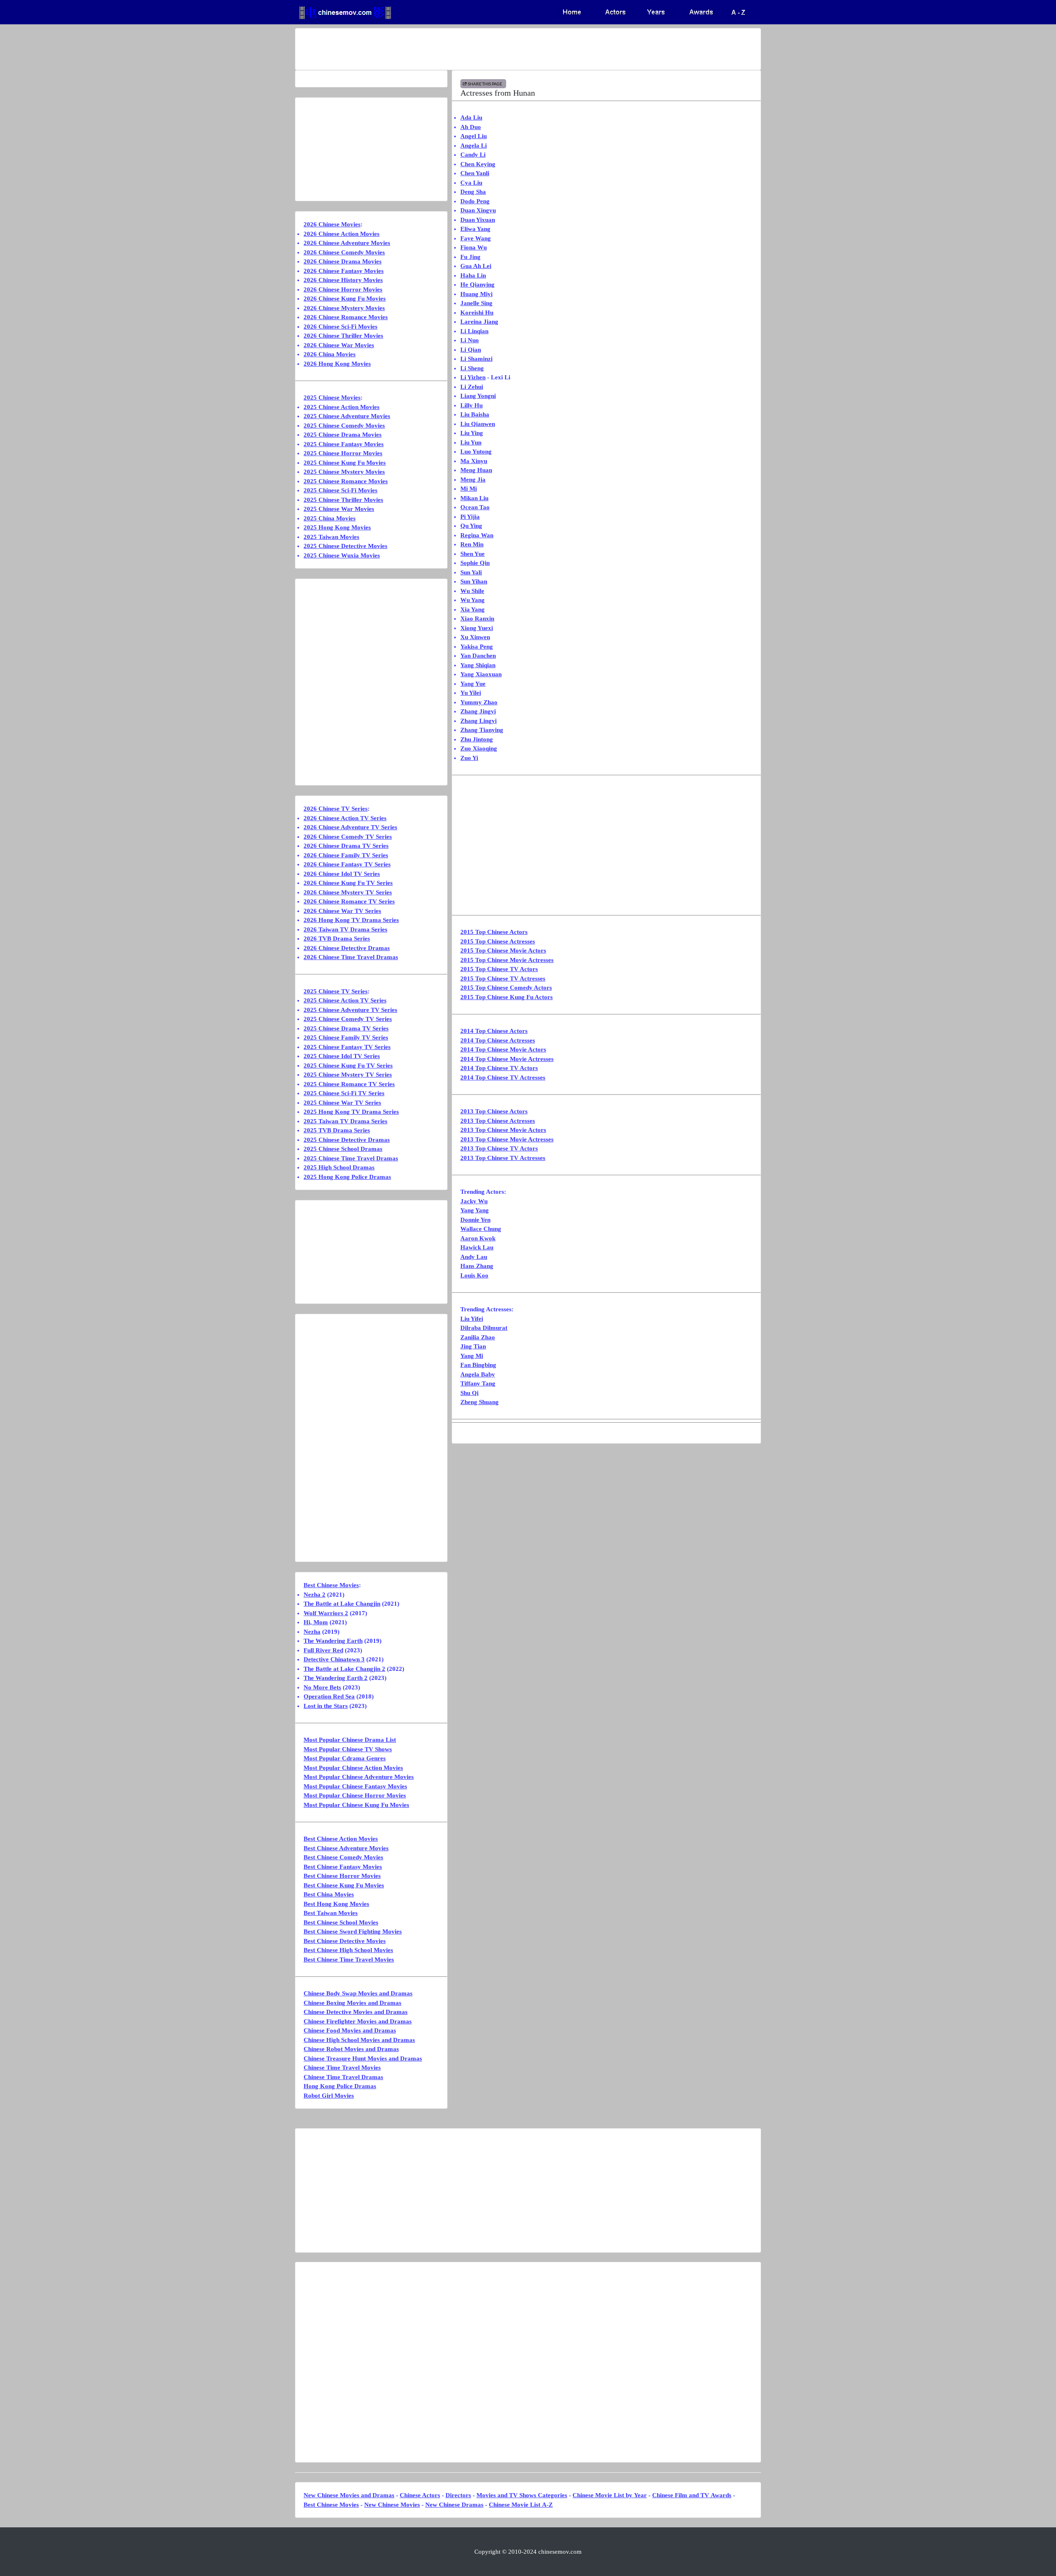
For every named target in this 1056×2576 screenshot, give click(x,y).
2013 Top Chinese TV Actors (499, 1148)
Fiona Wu (474, 247)
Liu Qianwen (478, 424)
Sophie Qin (475, 563)
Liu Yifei (472, 1319)
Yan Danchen (478, 656)
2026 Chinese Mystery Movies (344, 308)
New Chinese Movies (392, 2505)
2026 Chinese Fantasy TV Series (347, 864)
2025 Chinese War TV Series (342, 1103)
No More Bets (322, 1687)
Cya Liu (471, 183)
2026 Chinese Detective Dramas (347, 948)
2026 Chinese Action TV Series (345, 818)
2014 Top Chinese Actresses (498, 1040)
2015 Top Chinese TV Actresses (503, 979)
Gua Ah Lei (476, 266)
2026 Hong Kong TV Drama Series (351, 920)
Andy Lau (474, 1257)
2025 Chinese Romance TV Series (349, 1084)
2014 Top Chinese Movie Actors (503, 1049)
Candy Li (473, 155)
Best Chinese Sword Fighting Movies (353, 1931)
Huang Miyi (476, 294)
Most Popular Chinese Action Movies (353, 1768)
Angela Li (474, 146)
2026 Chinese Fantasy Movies (344, 271)
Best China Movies (329, 1894)
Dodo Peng (475, 201)
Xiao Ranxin (477, 619)
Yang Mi (472, 1356)
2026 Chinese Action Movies (342, 234)
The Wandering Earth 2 (336, 1678)
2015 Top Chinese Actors (494, 932)
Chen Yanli (475, 173)
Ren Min (472, 544)
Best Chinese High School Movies (348, 1950)
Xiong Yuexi (477, 628)
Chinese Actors (420, 2495)
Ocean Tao (475, 507)
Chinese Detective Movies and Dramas (356, 2012)
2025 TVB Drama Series (337, 1130)
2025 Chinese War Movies (339, 509)
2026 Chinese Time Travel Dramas (351, 957)
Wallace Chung (481, 1229)
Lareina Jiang (479, 322)
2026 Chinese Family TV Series (346, 855)
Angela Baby (478, 1374)
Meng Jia (473, 480)
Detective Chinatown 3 (334, 1659)
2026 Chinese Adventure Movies (347, 243)
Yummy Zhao (479, 702)
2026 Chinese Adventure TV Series (350, 827)
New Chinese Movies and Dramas (349, 2495)
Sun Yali (471, 572)
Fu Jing (470, 257)
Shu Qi (469, 1393)
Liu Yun (471, 442)
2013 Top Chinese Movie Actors (503, 1130)
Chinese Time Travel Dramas (343, 2077)
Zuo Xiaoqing (479, 748)
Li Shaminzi (476, 359)
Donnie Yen (475, 1220)
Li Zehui (472, 387)
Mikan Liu (474, 498)
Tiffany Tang (478, 1383)
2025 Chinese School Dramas (343, 1149)
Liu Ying (472, 433)
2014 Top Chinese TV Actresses (503, 1077)
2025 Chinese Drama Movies (343, 435)
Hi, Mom (316, 1622)
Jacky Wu (474, 1201)
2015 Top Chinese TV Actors (499, 969)
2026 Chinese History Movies (343, 280)
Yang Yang (475, 1210)
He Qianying (477, 285)
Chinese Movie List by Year (610, 2495)
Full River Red (323, 1650)
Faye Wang (476, 238)
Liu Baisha (475, 414)
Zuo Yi (469, 758)
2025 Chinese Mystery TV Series (348, 1075)
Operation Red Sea (329, 1696)
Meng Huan (476, 470)
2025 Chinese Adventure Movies (347, 416)
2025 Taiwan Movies (331, 537)
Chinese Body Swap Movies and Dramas (358, 1993)
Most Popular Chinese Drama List (350, 1740)
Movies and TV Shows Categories (522, 2495)
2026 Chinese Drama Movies (343, 261)
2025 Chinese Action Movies (342, 407)
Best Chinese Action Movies (341, 1839)
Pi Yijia (470, 517)
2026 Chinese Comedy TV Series (348, 837)
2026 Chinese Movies (332, 224)
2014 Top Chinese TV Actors (499, 1068)
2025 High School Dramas (339, 1167)
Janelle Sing (476, 303)
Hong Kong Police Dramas (340, 2086)
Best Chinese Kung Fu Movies (344, 1885)
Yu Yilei (471, 693)
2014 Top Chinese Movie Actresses (507, 1059)
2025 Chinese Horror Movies (343, 453)
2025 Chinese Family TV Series (346, 1037)
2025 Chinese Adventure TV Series (350, 1010)
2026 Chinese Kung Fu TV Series (348, 883)
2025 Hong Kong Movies (337, 527)
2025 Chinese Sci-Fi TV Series (344, 1093)
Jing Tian (473, 1346)
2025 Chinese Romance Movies (346, 481)
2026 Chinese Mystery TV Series (348, 892)
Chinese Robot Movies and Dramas (351, 2049)
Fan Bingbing (478, 1365)
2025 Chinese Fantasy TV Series (347, 1047)
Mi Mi (469, 489)
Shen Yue (473, 554)
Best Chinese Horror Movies (342, 1876)
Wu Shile (472, 591)
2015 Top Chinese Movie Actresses (507, 960)
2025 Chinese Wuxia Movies (342, 555)
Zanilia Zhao (478, 1337)
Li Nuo (470, 340)
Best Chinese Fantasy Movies (343, 1867)
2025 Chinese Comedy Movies (344, 426)
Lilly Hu (471, 405)
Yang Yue (473, 684)
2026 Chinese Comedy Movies (344, 252)
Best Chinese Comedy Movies (343, 1857)
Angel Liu (474, 136)
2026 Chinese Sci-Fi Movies (341, 327)
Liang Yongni (478, 396)
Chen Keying (478, 164)
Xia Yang (473, 609)
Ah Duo (471, 127)
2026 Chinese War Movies (339, 345)
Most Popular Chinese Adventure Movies (359, 1777)
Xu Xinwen (475, 637)
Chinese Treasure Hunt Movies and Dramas (363, 2058)
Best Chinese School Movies (341, 1922)
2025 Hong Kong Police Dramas (347, 1177)
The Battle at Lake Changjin (342, 1604)
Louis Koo (474, 1275)
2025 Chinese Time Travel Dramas (351, 1158)
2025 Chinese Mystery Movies (344, 472)
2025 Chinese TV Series (336, 991)
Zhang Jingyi (478, 711)
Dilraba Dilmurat (484, 1328)
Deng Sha (473, 192)
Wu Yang (473, 600)
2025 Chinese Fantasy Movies (344, 444)
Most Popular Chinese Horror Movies (355, 1795)
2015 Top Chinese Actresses (498, 941)
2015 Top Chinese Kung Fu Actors (507, 997)
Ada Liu (471, 118)
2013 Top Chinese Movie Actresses (507, 1139)
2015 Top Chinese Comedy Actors (506, 988)
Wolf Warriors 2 (326, 1613)
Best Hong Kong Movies (336, 1904)
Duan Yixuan (478, 220)
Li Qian (471, 350)
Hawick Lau (477, 1247)
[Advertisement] (495, 49)
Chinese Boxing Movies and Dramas (352, 2003)
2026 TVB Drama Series (337, 939)
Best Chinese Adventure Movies (346, 1848)
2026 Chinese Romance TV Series (349, 901)
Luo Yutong (476, 452)
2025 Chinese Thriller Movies (343, 500)
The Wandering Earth (333, 1641)
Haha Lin (473, 275)
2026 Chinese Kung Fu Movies (345, 299)
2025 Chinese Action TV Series (345, 1000)
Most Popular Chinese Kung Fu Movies (356, 1805)
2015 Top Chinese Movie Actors (503, 950)
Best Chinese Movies (331, 1585)
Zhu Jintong (477, 739)
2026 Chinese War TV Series (342, 911)
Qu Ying (471, 526)
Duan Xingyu (478, 210)
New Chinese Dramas (454, 2505)
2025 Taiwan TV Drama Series (345, 1121)
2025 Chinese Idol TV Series (342, 1056)
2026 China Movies (330, 354)
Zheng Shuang (480, 1402)
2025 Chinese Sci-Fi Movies (341, 490)
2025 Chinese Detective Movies (345, 546)
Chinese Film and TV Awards (692, 2495)
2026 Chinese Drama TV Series (346, 846)
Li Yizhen (473, 377)
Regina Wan (477, 535)
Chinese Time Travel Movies (342, 2068)
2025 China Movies (330, 518)
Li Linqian (474, 331)
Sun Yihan (474, 581)
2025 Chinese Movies (332, 398)
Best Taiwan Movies (331, 1913)
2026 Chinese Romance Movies (346, 317)
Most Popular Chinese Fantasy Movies (355, 1786)
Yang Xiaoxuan (481, 674)
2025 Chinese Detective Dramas (347, 1140)
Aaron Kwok (478, 1238)
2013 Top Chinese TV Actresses (503, 1158)
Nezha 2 (315, 1595)
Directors (458, 2495)
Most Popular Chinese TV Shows (348, 1749)
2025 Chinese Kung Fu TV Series (348, 1066)
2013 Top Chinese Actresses (498, 1121)
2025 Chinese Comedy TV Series (348, 1019)
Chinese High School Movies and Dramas (359, 2040)
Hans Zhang (477, 1266)
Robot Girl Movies (329, 2096)
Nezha (312, 1632)
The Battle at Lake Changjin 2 (344, 1669)
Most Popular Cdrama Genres (345, 1758)
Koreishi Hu (477, 313)
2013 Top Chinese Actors (494, 1111)
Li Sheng (472, 368)
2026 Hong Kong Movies (337, 364)
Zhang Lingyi (478, 721)
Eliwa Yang (475, 229)
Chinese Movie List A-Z (521, 2505)
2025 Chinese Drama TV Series (346, 1028)
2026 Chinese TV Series (336, 809)
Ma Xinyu (474, 461)
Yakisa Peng (477, 647)
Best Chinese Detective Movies (345, 1941)
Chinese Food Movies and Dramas (350, 2030)
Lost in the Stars (326, 1706)
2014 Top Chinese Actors (494, 1031)
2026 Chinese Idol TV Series (342, 874)
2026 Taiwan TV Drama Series (345, 929)
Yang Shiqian (478, 665)
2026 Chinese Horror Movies (343, 289)
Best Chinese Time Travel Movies (349, 1960)
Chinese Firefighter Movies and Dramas (358, 2021)
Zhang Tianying (482, 730)
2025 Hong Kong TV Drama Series (351, 1112)
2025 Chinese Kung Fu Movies (345, 463)
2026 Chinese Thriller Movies (343, 336)
